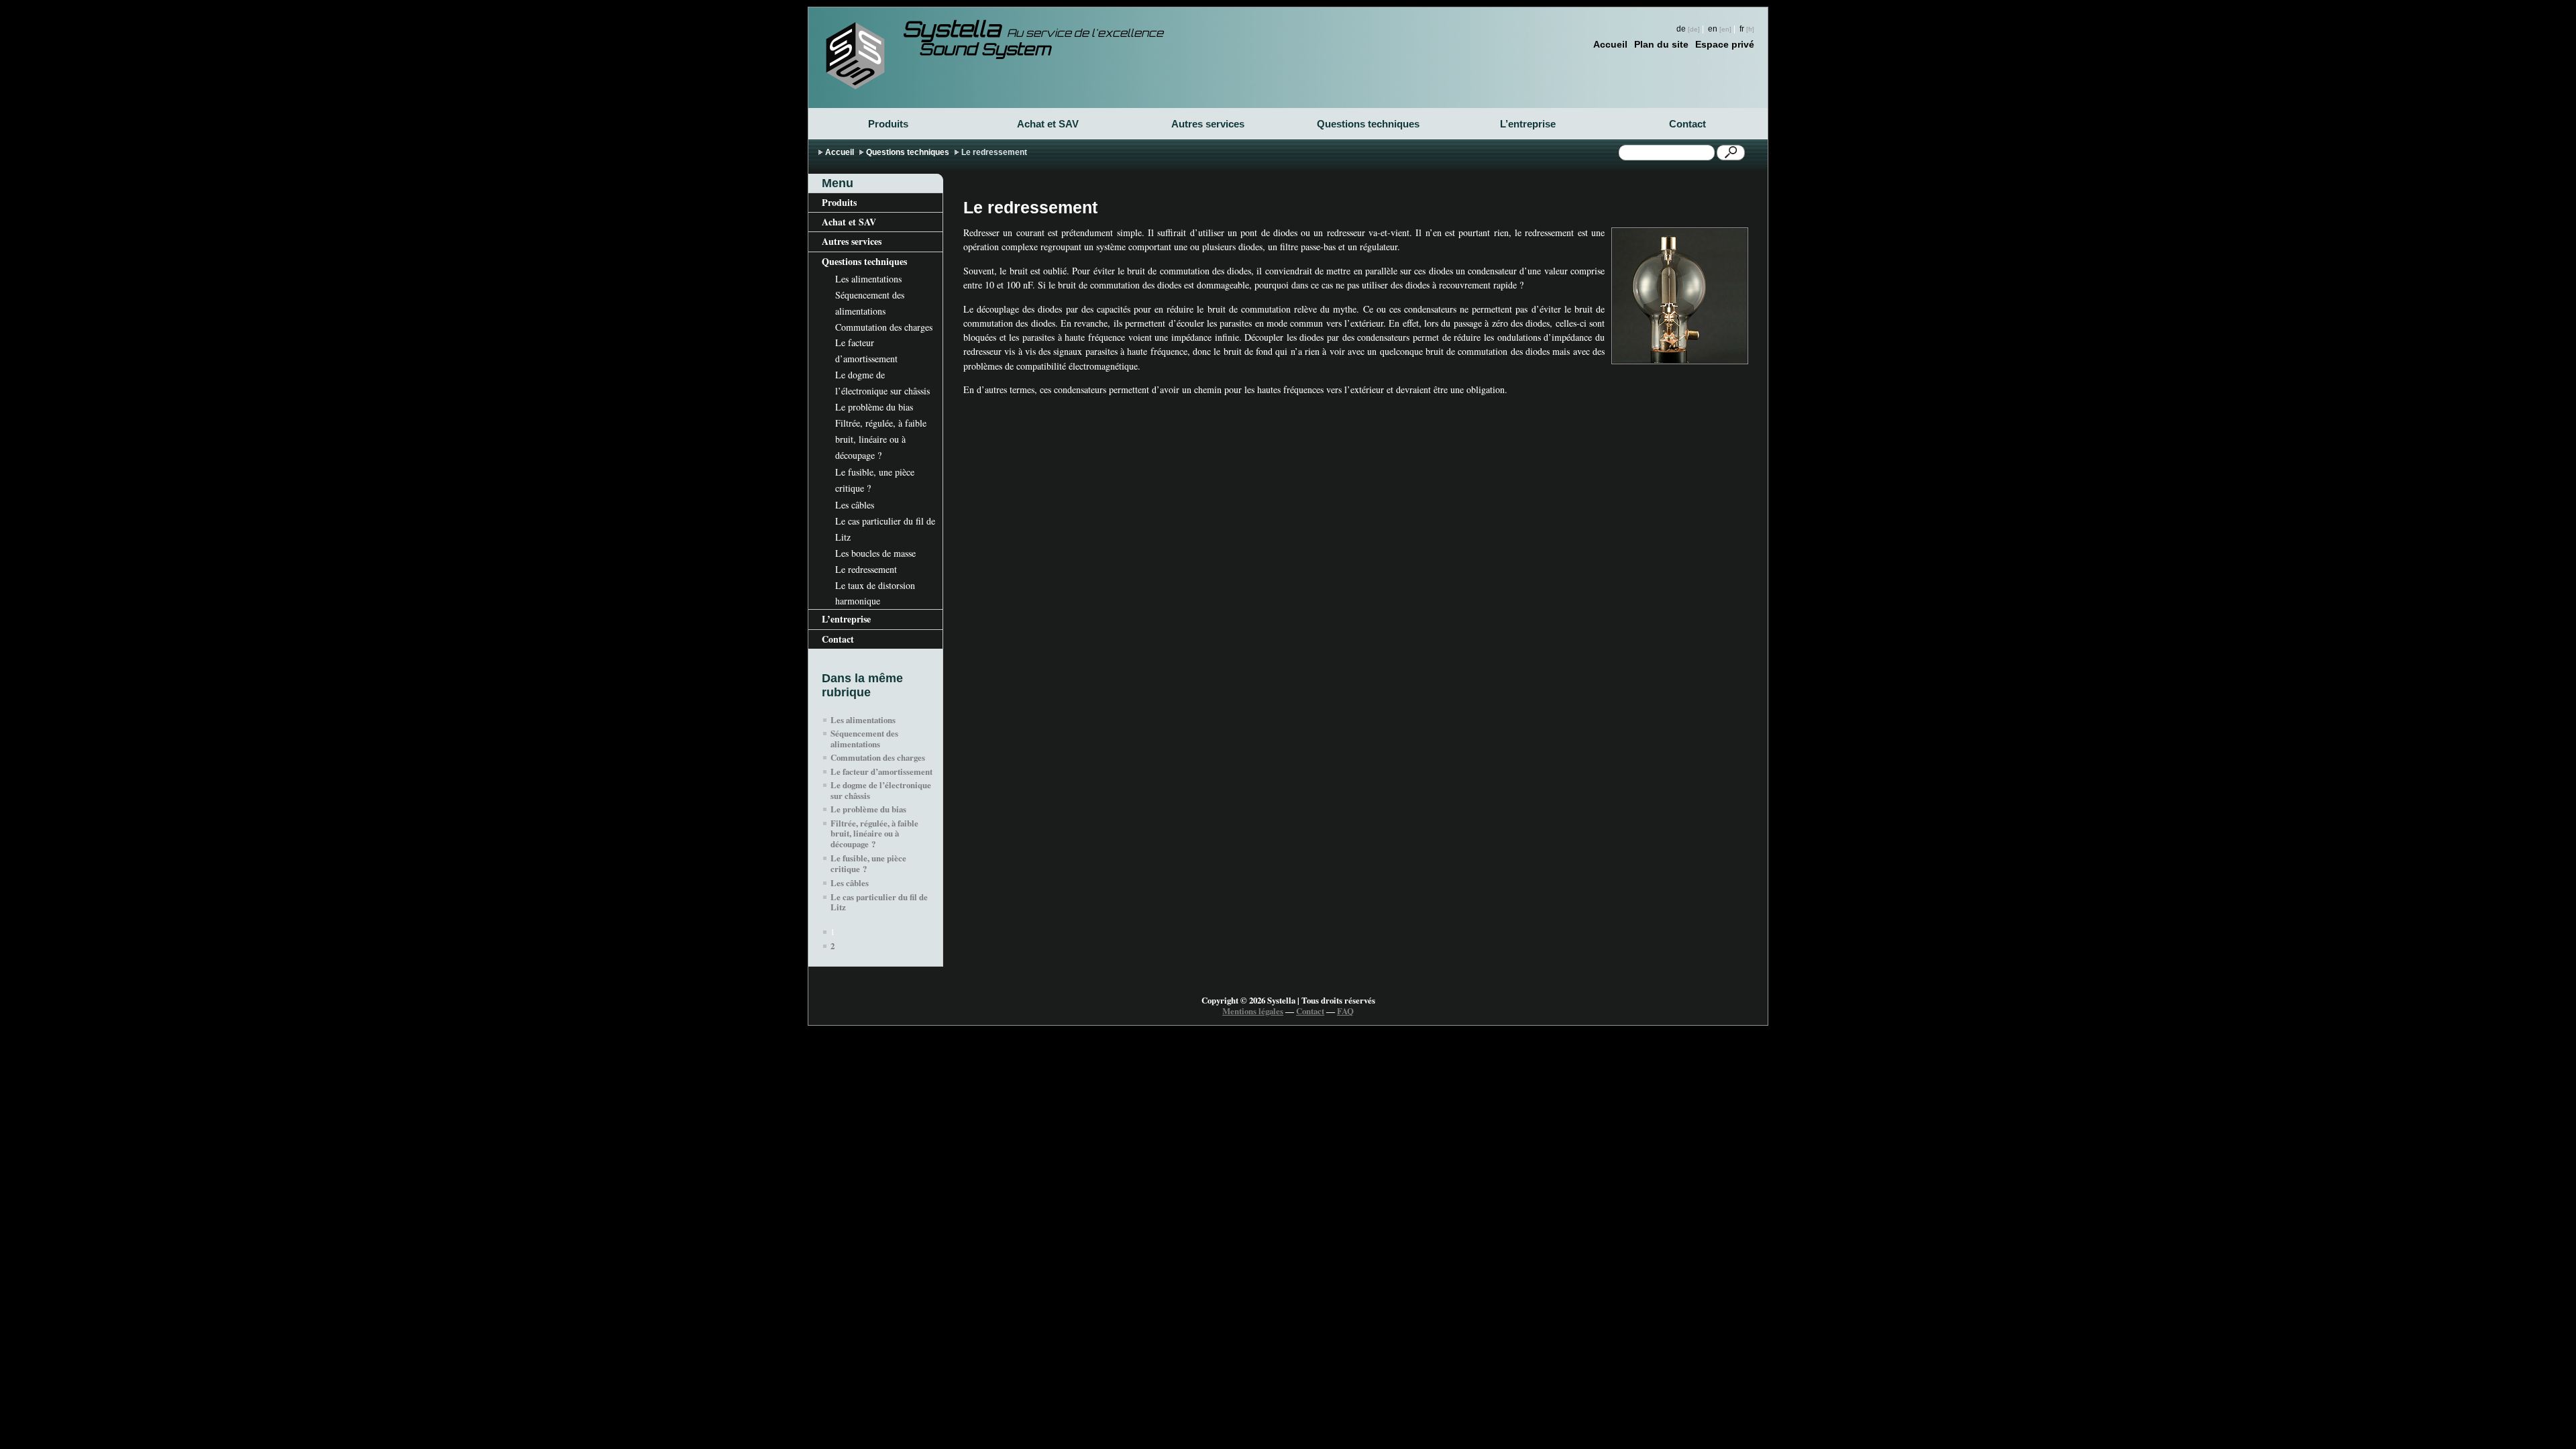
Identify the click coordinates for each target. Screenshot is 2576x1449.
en (1713, 29)
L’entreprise (1528, 124)
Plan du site (1661, 44)
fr (1742, 29)
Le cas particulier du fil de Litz (885, 529)
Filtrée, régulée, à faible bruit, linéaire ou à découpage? (881, 439)
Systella (1033, 32)
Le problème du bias (874, 407)
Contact (1687, 124)
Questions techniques (1368, 124)
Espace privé (1725, 44)
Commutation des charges (884, 327)
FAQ (1345, 1011)
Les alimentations (868, 279)
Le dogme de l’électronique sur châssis (882, 383)
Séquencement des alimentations (870, 303)
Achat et (1048, 124)
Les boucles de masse (875, 553)
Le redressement (866, 569)
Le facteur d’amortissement (866, 351)
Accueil (1610, 44)
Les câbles (855, 505)
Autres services (1208, 124)
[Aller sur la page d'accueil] (855, 56)
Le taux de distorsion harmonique (875, 593)
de (1681, 29)
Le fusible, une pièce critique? (875, 480)
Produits (888, 124)
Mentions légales (1253, 1011)
